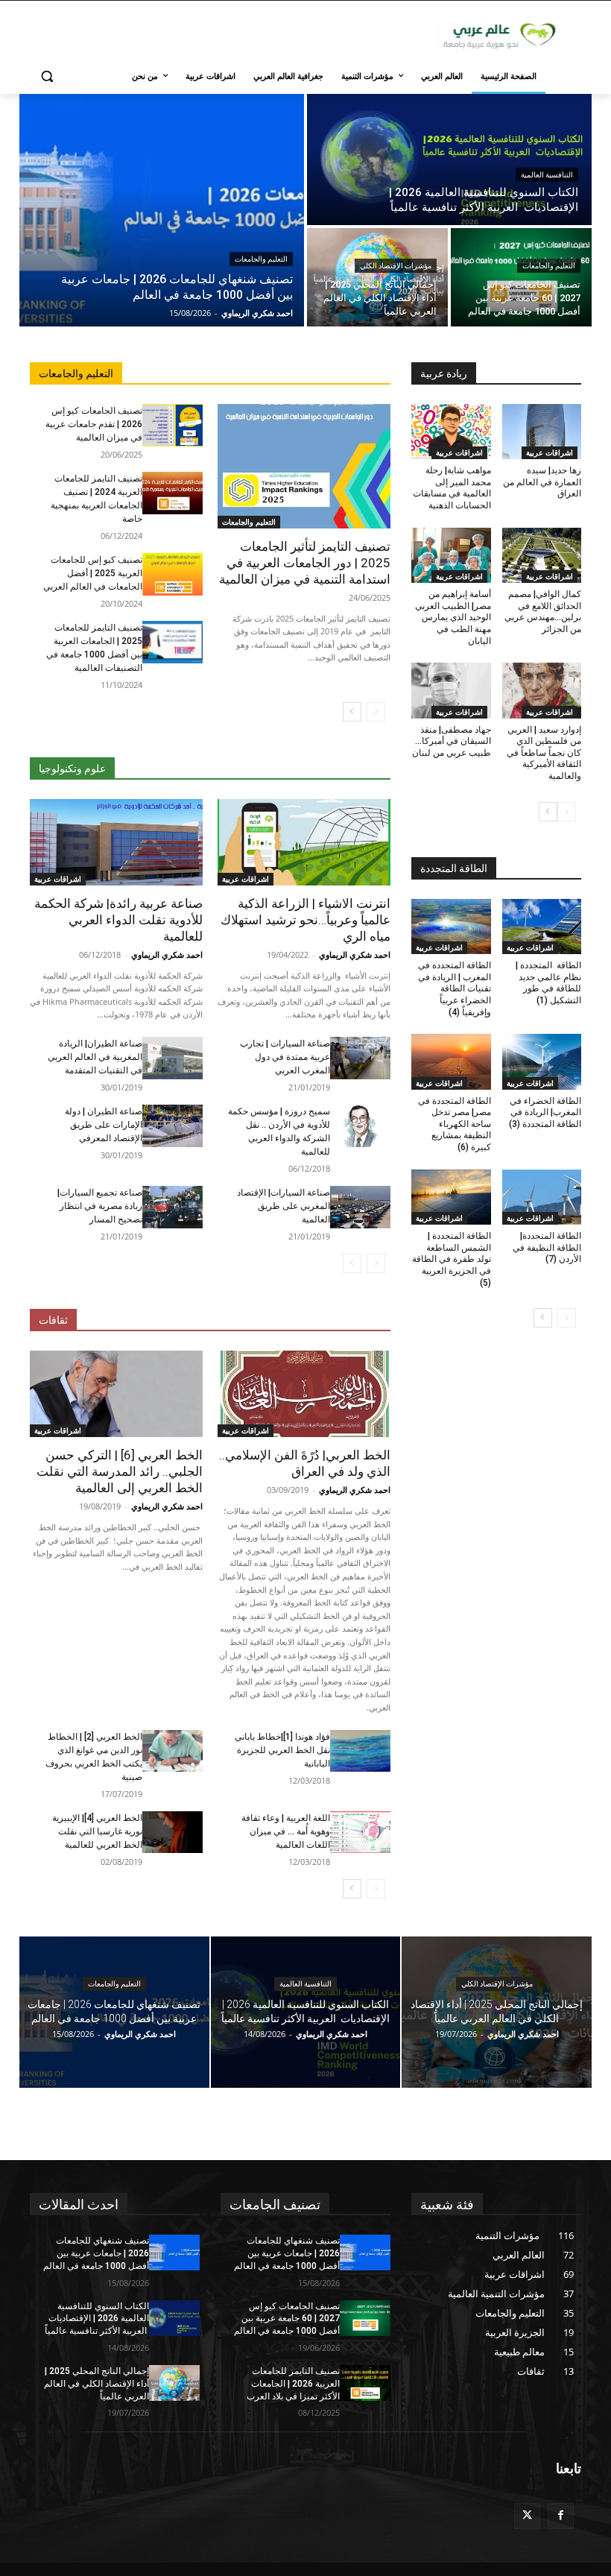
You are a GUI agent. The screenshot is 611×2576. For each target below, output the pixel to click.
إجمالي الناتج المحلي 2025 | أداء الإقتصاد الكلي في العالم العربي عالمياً (96, 2384)
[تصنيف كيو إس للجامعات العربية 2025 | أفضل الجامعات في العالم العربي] (172, 574)
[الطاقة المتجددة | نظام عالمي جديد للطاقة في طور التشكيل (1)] (542, 927)
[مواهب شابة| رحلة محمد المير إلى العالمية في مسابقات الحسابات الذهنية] (451, 432)
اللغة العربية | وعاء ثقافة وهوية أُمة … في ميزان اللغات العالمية (286, 1831)
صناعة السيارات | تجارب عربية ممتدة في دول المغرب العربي (285, 1057)
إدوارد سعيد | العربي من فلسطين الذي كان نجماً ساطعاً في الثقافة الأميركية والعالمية (544, 753)
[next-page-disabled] (352, 1263)
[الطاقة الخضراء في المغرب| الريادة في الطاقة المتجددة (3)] (542, 1062)
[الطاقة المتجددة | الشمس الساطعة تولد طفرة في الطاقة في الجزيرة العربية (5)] (451, 1197)
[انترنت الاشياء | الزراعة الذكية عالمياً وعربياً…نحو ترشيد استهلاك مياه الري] (304, 842)
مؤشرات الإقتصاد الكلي (396, 266)
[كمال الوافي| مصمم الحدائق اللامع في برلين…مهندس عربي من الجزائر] (542, 556)
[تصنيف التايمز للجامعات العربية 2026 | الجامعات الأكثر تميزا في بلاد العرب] (365, 2383)
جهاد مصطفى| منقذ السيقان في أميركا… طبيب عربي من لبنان (452, 741)
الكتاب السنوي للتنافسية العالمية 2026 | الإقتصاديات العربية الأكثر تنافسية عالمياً (97, 2319)
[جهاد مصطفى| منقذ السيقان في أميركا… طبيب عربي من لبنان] (451, 691)
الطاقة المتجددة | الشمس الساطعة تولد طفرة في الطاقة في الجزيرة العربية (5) (452, 1259)
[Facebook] (561, 2516)
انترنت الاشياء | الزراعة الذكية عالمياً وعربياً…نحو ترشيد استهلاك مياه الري (305, 920)
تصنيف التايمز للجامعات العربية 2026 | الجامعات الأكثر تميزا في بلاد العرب (293, 2384)
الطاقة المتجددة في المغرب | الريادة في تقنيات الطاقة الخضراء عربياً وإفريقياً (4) (455, 988)
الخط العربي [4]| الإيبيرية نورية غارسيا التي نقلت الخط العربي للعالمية (97, 1831)
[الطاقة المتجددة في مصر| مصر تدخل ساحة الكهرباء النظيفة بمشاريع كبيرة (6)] (451, 1062)
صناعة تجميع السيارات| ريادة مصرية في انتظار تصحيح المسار (100, 1206)
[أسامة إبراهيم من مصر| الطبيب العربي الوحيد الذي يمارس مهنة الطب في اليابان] (451, 556)
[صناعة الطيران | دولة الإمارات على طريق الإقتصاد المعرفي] (172, 1126)
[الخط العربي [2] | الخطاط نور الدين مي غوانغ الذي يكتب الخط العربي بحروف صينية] (172, 1751)
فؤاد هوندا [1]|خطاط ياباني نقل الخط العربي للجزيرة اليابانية (282, 1750)
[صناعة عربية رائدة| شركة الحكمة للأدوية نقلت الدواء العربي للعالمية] (116, 842)
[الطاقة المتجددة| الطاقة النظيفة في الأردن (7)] (542, 1197)
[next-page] (352, 712)
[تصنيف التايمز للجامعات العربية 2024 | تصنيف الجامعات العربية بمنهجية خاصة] (172, 493)
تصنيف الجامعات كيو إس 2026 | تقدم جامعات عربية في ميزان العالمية (94, 424)
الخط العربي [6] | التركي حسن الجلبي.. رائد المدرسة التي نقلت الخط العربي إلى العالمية (120, 1471)
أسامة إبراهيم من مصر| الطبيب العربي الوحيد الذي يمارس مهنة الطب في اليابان (453, 617)
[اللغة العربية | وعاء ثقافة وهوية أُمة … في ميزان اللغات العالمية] (360, 1832)
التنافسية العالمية (547, 175)
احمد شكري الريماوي (355, 954)
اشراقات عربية (246, 879)
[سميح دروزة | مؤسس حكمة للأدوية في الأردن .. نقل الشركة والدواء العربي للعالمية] (360, 1126)
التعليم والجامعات (261, 259)
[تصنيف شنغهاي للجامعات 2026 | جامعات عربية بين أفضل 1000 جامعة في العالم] (162, 210)
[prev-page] (376, 712)
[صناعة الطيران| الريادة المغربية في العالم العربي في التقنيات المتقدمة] (172, 1058)
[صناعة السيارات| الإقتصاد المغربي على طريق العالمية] (360, 1207)
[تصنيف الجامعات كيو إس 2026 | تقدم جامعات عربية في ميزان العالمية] (172, 425)
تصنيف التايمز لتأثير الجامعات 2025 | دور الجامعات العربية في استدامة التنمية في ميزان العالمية (305, 563)
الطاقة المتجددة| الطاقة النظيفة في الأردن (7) (547, 1247)
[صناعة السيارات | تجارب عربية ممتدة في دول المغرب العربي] (360, 1058)
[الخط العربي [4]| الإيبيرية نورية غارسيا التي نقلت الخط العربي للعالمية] (172, 1832)
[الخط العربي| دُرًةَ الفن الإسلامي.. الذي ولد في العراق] (304, 1394)
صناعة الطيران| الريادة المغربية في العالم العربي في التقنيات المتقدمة (95, 1057)
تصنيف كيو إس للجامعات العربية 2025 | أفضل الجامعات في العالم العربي (93, 573)
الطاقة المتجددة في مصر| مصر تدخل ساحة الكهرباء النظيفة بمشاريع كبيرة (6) (455, 1124)
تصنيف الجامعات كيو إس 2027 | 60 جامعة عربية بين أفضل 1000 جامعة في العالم (287, 2319)
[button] (47, 76)
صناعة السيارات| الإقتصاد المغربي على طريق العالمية (284, 1206)
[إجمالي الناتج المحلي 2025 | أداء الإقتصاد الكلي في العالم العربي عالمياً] (377, 277)
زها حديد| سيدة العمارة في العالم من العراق (542, 482)
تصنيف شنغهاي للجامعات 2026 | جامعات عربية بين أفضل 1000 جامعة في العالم (96, 2253)
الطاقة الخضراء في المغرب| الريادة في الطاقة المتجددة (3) (545, 1112)
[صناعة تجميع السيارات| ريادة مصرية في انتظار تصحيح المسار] (172, 1207)
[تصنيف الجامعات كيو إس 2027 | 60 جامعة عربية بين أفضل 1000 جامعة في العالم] (521, 277)
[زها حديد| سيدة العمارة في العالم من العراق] (542, 432)
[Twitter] (527, 2516)
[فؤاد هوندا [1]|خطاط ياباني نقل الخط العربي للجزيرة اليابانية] (360, 1751)
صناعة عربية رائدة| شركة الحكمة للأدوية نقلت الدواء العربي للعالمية (118, 920)
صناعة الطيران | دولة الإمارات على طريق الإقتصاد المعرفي (104, 1125)
